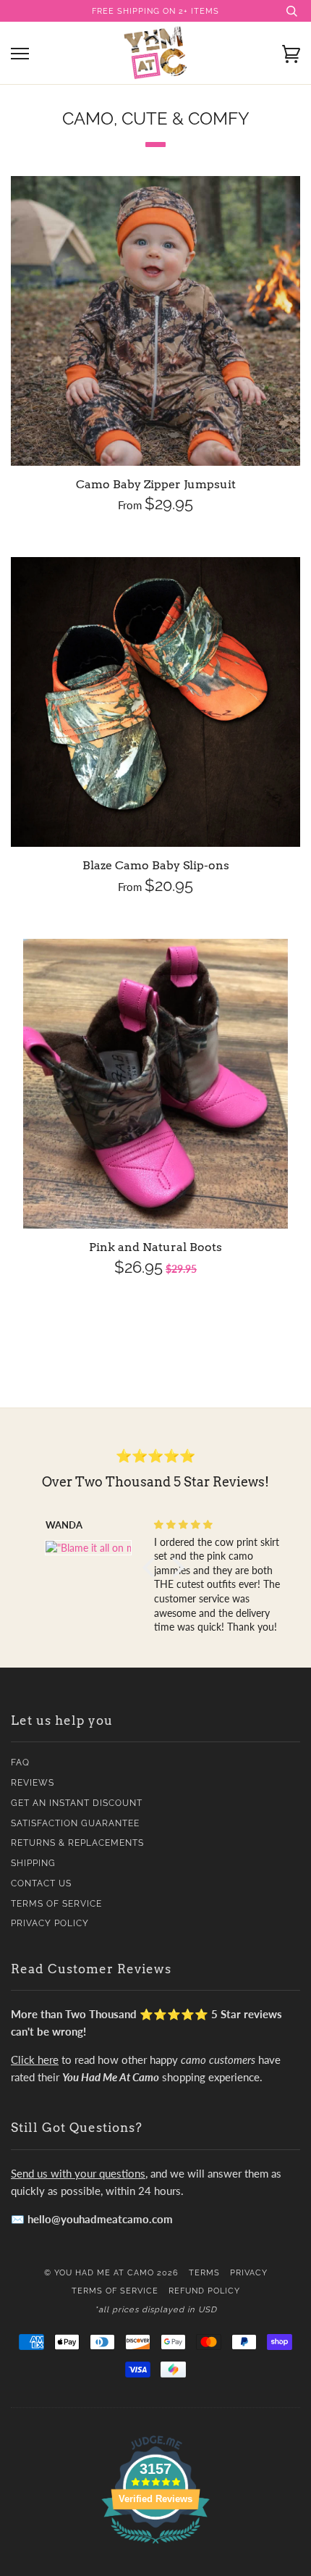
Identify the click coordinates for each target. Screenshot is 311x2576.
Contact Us (41, 1883)
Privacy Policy (50, 1923)
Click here (35, 2059)
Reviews (33, 1783)
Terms (204, 2272)
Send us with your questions (78, 2173)
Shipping (33, 1863)
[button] (152, 1568)
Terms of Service (56, 1904)
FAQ (20, 1762)
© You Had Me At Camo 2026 (111, 2272)
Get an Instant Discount (77, 1803)
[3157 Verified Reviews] (155, 2546)
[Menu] (20, 54)
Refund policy (204, 2291)
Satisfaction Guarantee (75, 1823)
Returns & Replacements (77, 1843)
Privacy (249, 2272)
